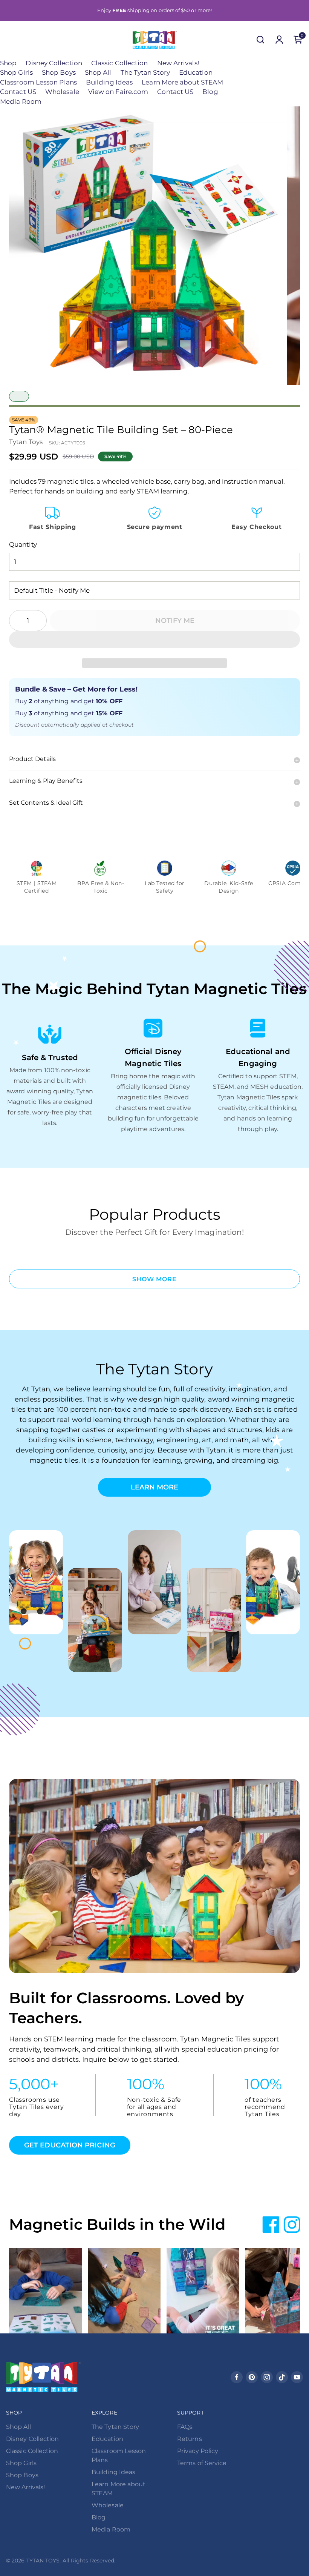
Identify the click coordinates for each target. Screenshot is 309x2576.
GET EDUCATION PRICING (70, 2145)
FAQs (185, 2427)
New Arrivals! (178, 63)
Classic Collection (120, 63)
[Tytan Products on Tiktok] (282, 2377)
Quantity (23, 544)
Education (196, 72)
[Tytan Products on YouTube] (297, 2377)
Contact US (18, 92)
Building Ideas (109, 82)
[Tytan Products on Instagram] (267, 2377)
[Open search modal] (260, 40)
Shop (8, 63)
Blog (210, 92)
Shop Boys (59, 72)
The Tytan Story (145, 72)
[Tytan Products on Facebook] (237, 2377)
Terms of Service (202, 2463)
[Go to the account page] (279, 40)
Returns (190, 2439)
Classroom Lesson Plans (38, 82)
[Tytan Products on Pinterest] (252, 2377)
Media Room (21, 101)
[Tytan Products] (155, 40)
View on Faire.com (118, 92)
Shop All (98, 72)
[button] (154, 639)
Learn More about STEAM (182, 82)
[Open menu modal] (11, 40)
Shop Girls (16, 72)
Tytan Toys (26, 442)
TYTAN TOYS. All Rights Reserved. (71, 2561)
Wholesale (62, 92)
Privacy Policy (198, 2451)
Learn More (155, 1487)
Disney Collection (54, 63)
